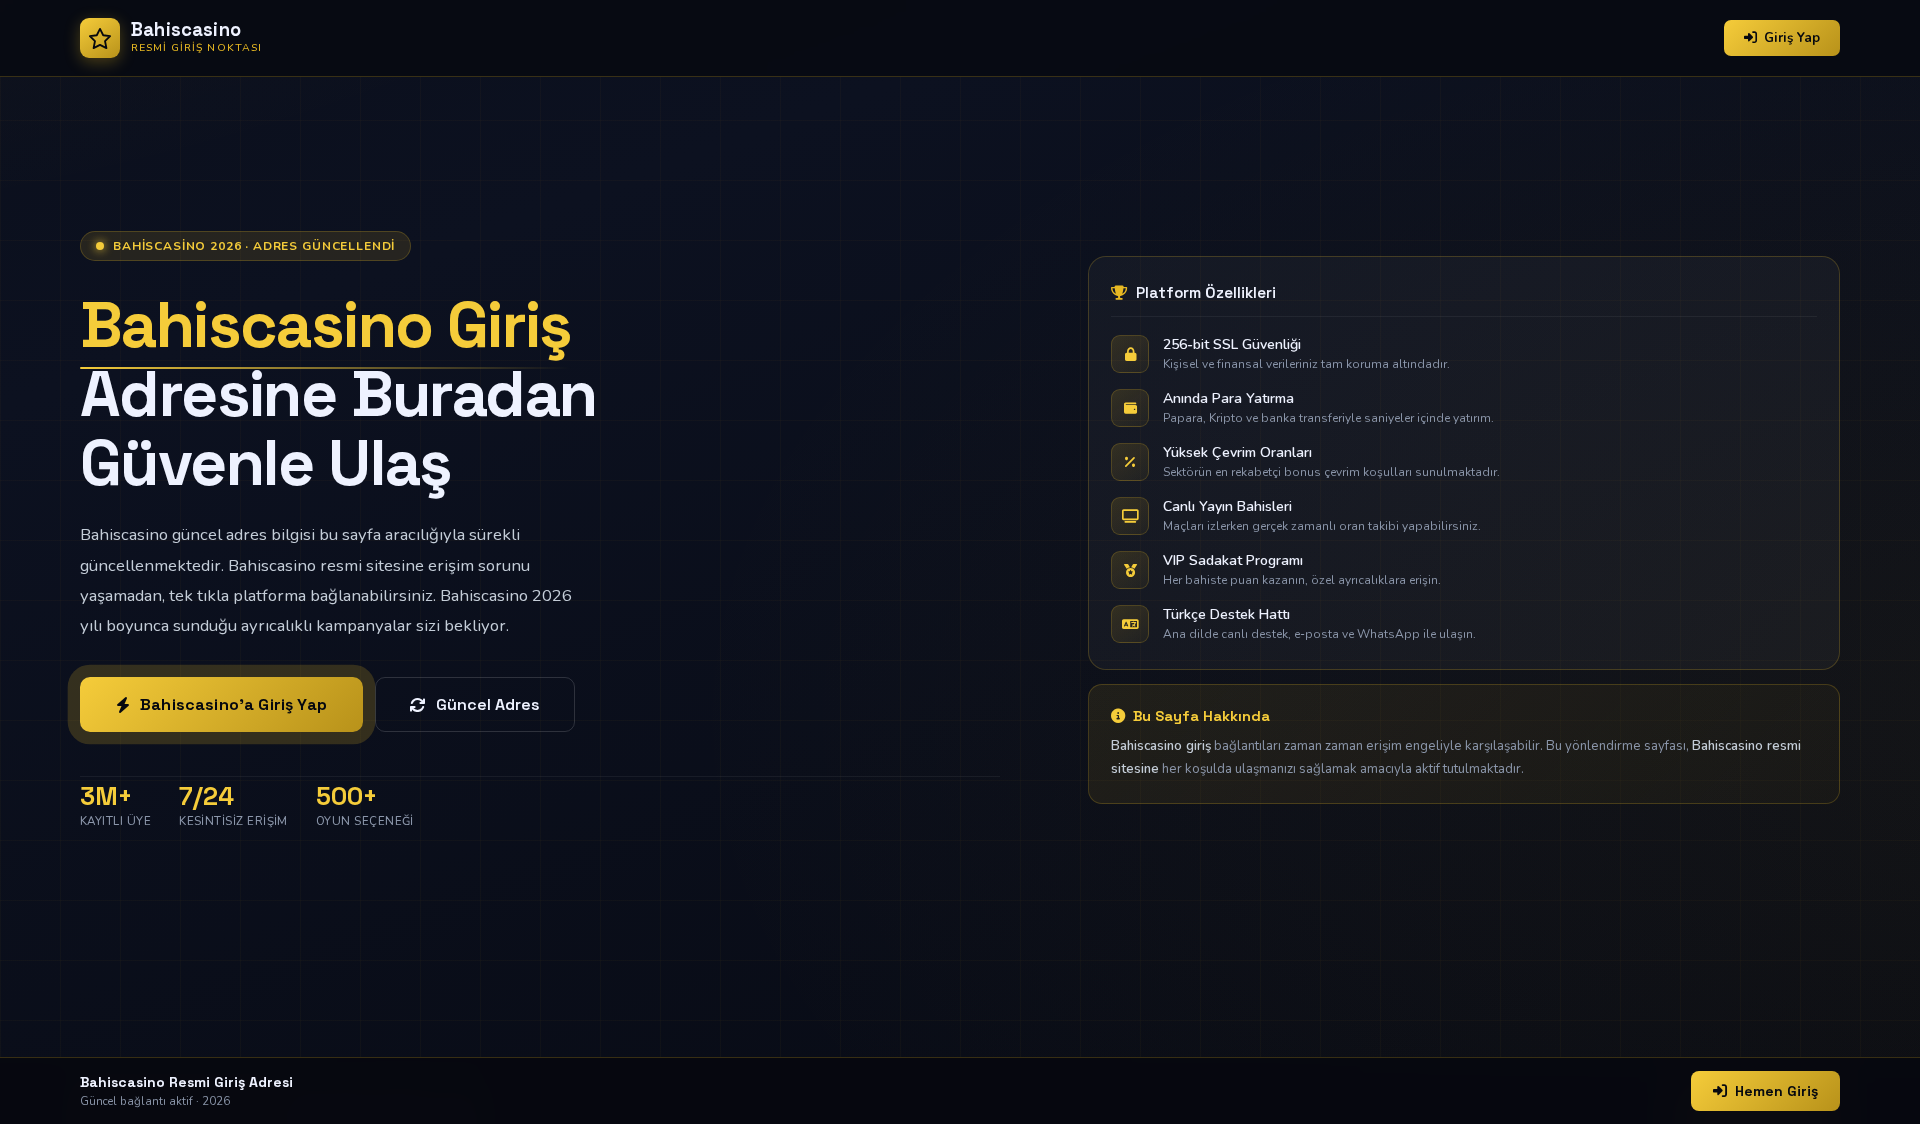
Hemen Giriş (1776, 1091)
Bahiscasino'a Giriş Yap (233, 704)
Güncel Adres (488, 704)
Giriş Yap (1792, 38)
